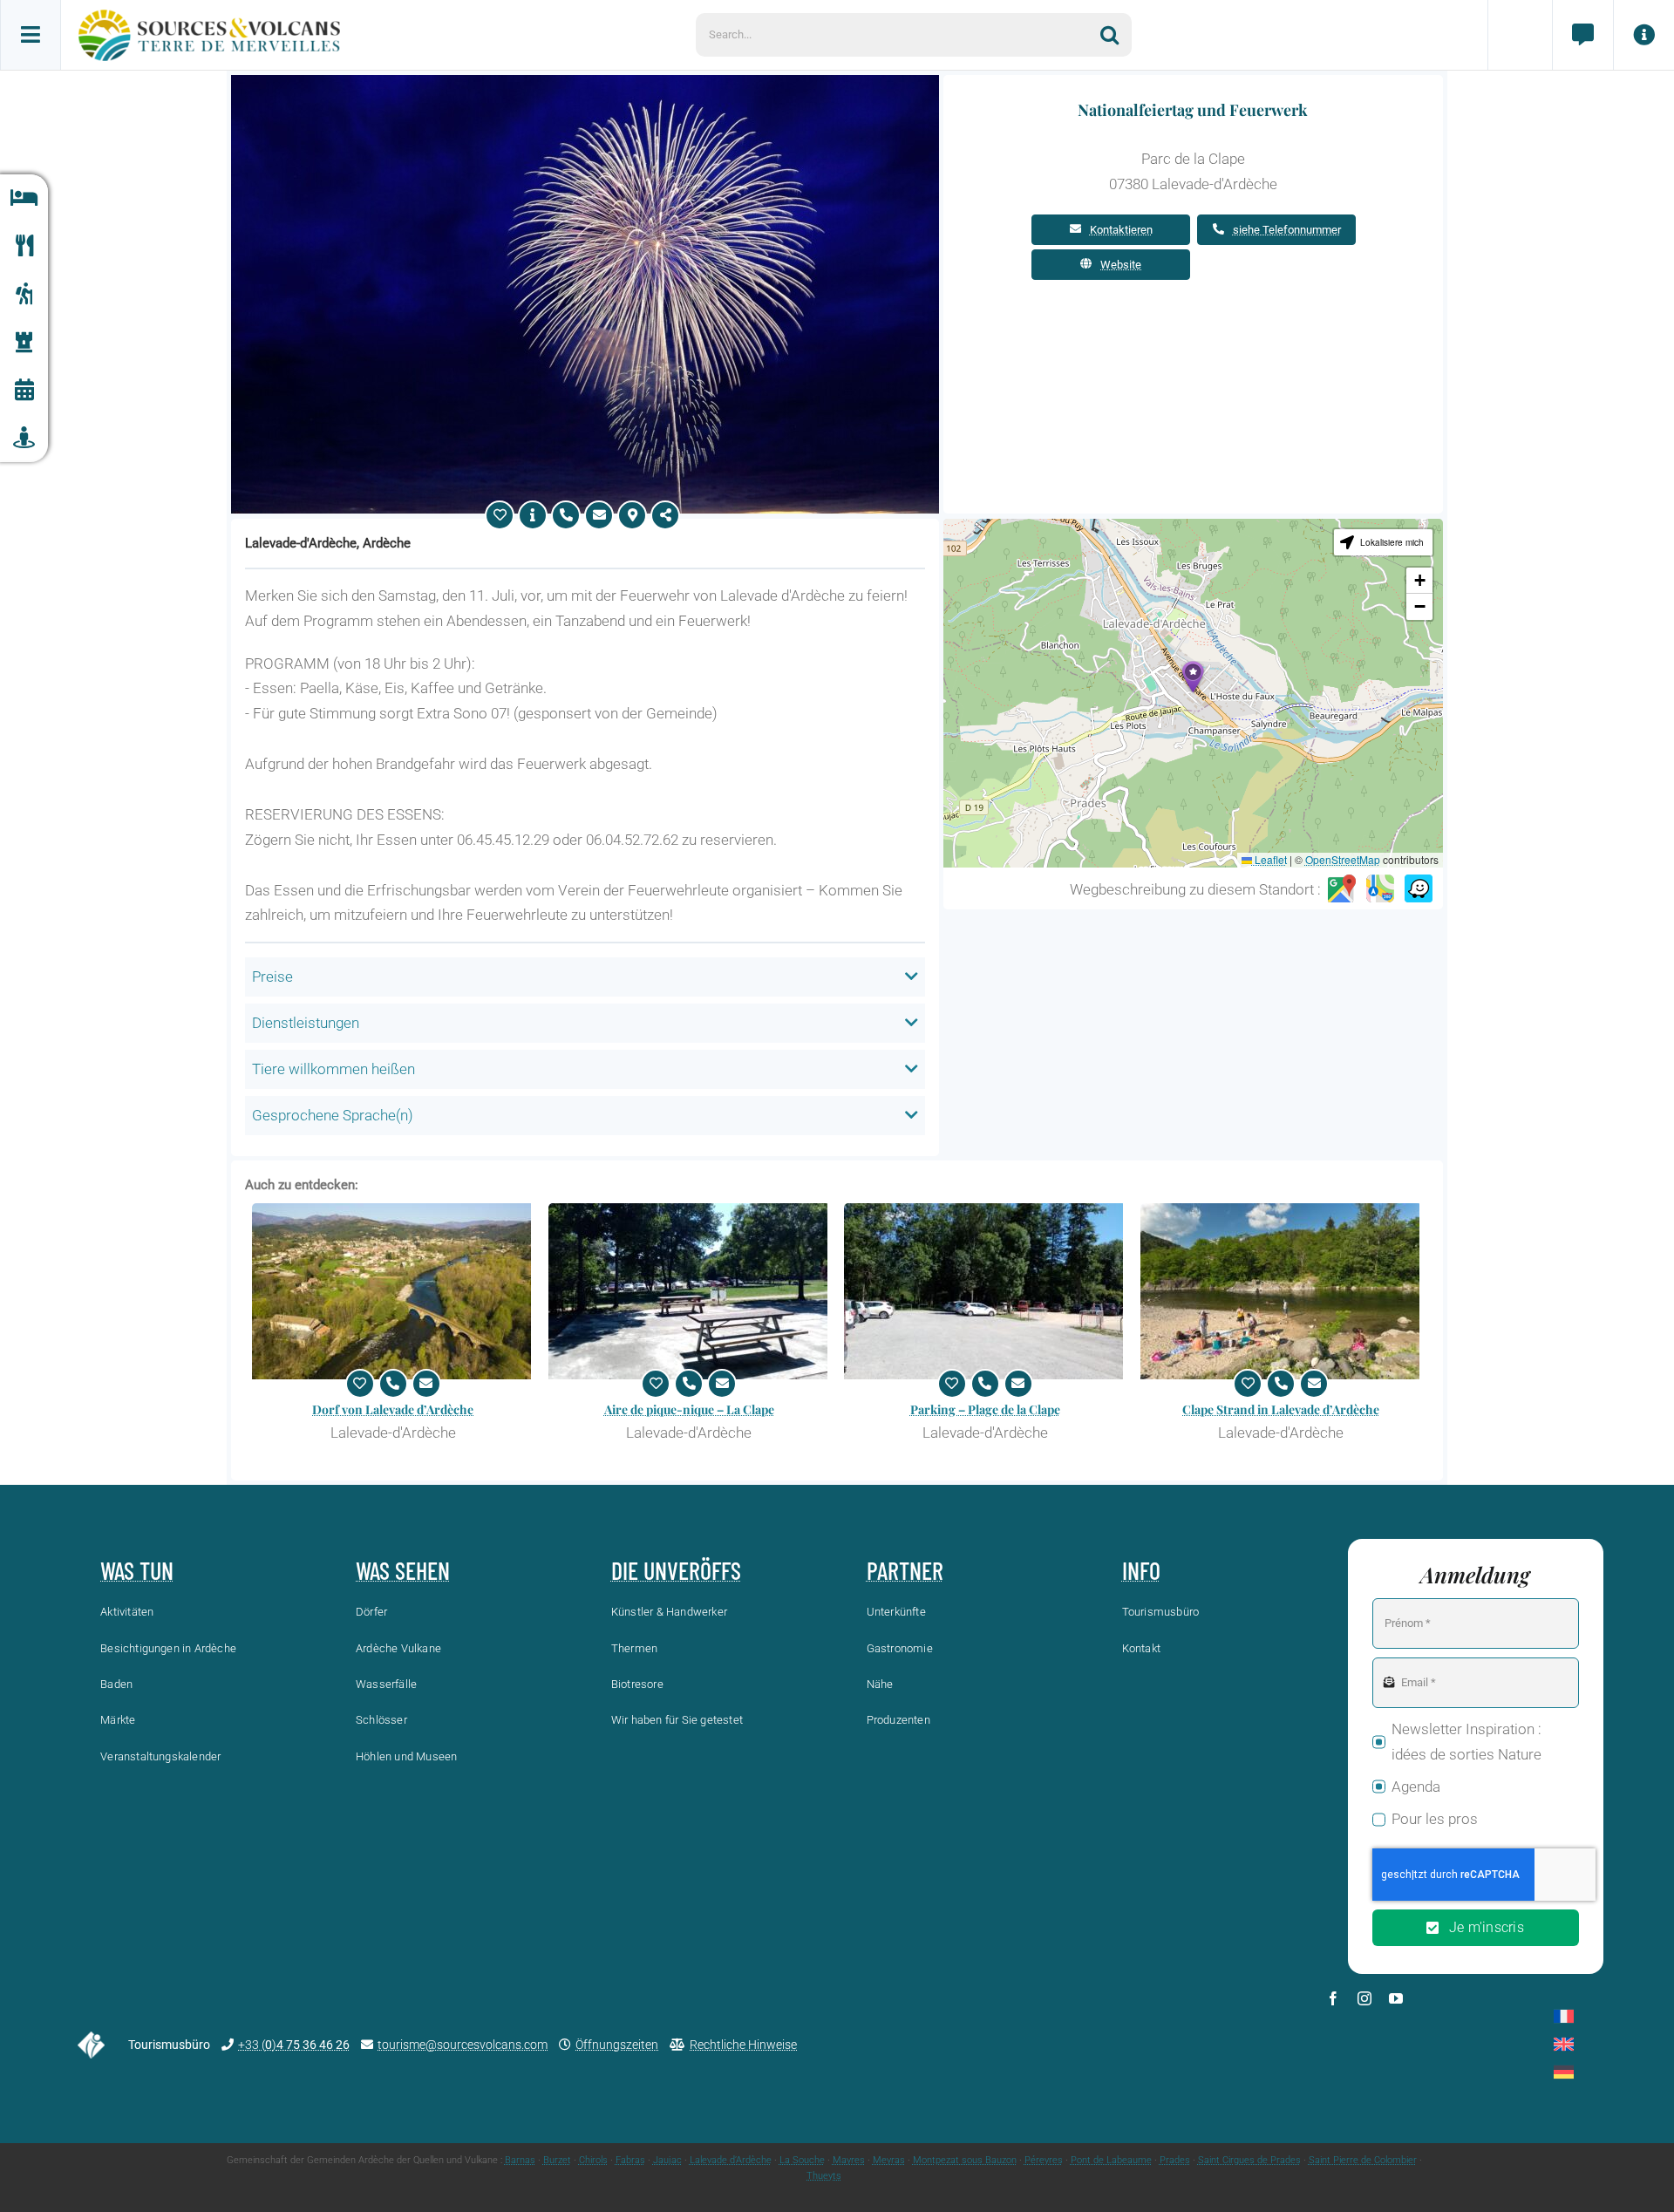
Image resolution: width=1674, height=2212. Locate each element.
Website (1121, 265)
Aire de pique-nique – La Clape (689, 1409)
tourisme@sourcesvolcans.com (463, 2045)
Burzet (557, 2160)
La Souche (802, 2160)
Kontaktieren (1121, 230)
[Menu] (31, 35)
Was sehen (403, 1570)
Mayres (849, 2160)
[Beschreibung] (533, 515)
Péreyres (1044, 2160)
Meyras (889, 2160)
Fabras (630, 2160)
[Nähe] (24, 438)
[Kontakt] (1582, 35)
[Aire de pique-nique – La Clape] (690, 1291)
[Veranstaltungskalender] (24, 390)
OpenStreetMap (1343, 859)
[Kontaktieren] (599, 515)
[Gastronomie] (24, 246)
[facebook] (1333, 1998)
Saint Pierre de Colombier (1363, 2160)
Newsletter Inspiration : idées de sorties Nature (1466, 1742)
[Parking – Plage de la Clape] (985, 1291)
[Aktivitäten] (24, 294)
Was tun (137, 1570)
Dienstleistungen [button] (306, 1023)
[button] (1193, 677)
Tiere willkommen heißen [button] (333, 1069)
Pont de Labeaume (1111, 2160)
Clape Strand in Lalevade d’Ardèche (1281, 1409)
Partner (905, 1570)
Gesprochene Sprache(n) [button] (333, 1115)
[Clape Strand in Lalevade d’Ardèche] (1282, 1291)
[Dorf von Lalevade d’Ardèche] (393, 1291)
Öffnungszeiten (617, 2045)
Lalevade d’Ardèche (731, 2160)
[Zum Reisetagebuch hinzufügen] (500, 515)
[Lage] (632, 515)
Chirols (593, 2160)
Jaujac (667, 2160)
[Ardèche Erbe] (24, 342)
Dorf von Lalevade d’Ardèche (393, 1409)
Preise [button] (272, 977)
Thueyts (824, 2176)
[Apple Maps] (1380, 889)
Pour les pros (1435, 1819)
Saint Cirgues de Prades (1249, 2160)
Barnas (520, 2160)
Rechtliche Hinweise (743, 2045)
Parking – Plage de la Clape (985, 1409)
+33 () (294, 2045)
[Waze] (1419, 889)
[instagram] (1364, 1998)
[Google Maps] (1342, 889)
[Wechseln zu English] (1564, 2044)
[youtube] (1396, 1998)
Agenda (1416, 1787)
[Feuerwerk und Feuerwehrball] (585, 82)
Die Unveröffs (676, 1570)
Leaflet (1269, 859)
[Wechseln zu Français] (1564, 2016)
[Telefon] (566, 515)
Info (1141, 1570)
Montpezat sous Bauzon (965, 2160)
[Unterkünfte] (24, 198)
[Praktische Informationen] (1643, 35)
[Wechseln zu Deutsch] (1564, 2072)
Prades (1175, 2160)
